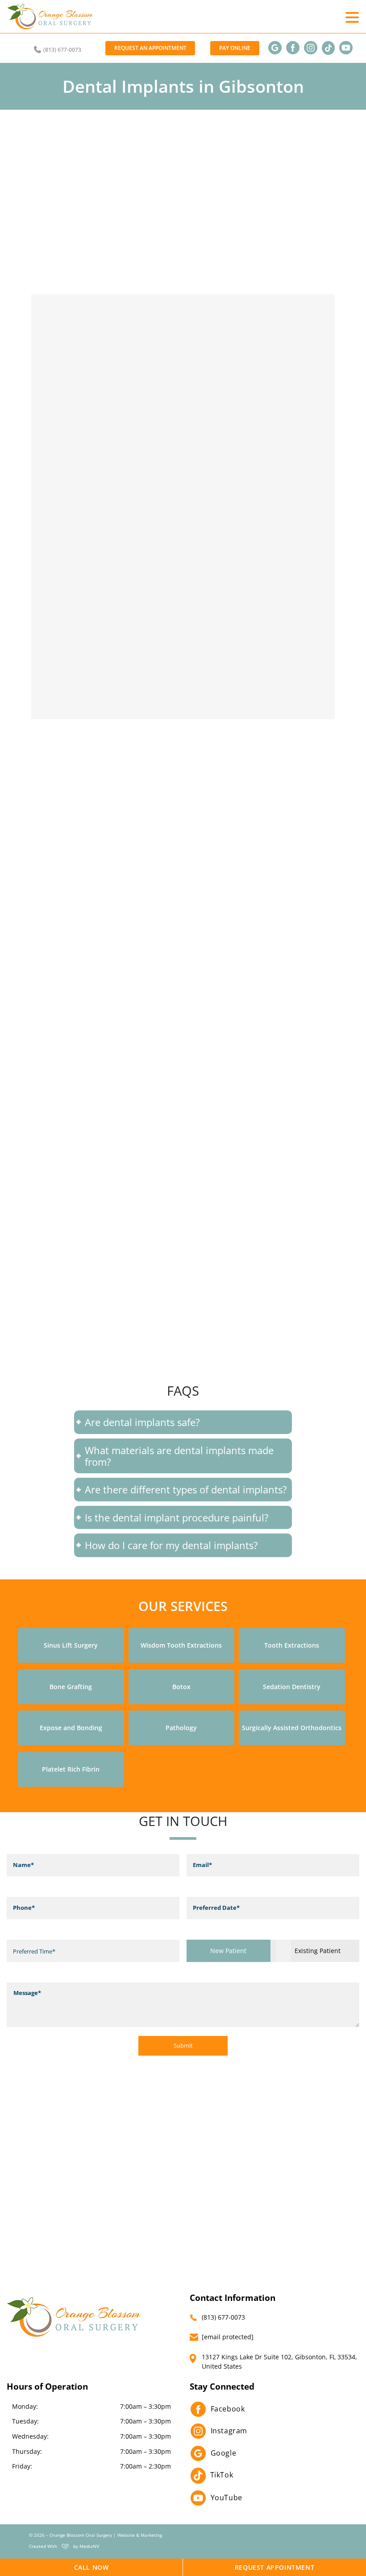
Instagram (229, 2431)
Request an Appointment (150, 48)
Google (224, 2453)
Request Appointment (274, 2567)
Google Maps (195, 1363)
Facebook (228, 2409)
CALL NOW (91, 2567)
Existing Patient (318, 1950)
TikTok (222, 2475)
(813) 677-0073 (62, 50)
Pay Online (235, 48)
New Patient (228, 1950)
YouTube (227, 2498)
